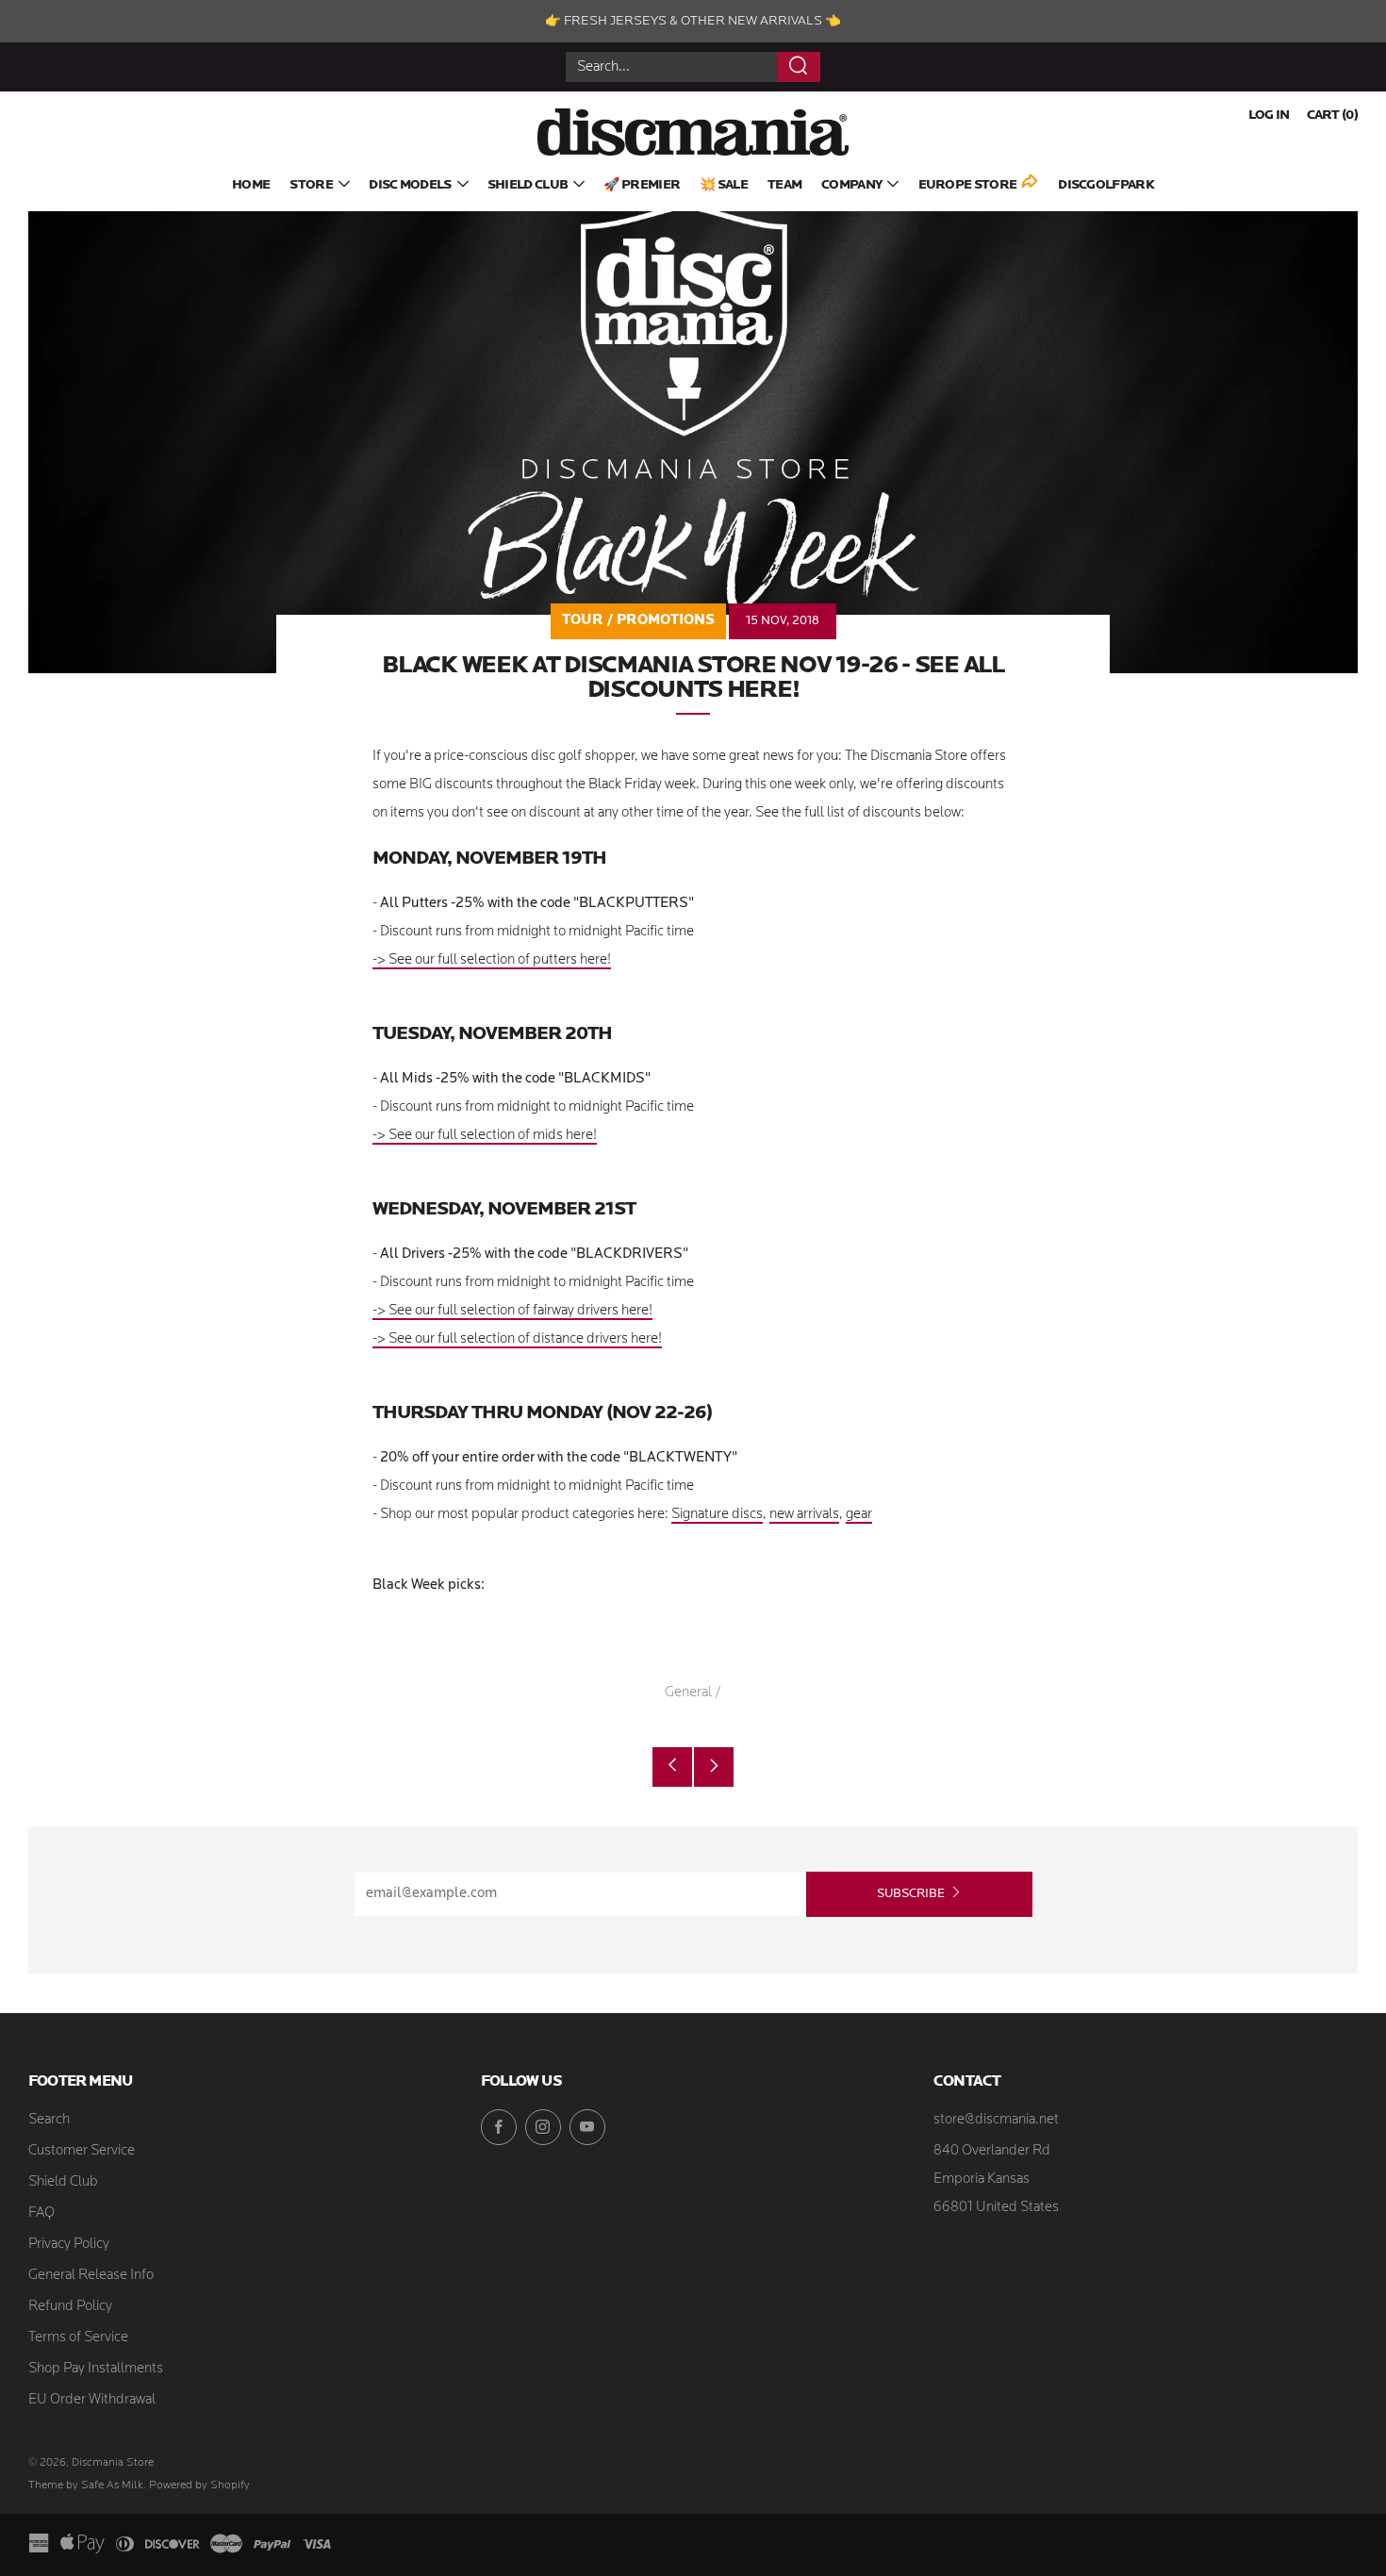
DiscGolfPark (1106, 185)
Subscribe (911, 1894)
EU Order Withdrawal (92, 2400)
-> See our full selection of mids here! (485, 1136)
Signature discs (717, 1515)
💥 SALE (724, 185)
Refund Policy (70, 2307)
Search (49, 2120)
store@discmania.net (996, 2120)
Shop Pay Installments (96, 2369)
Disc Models (410, 185)
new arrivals (804, 1515)
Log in (1269, 116)
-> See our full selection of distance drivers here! (517, 1339)
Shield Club (528, 185)
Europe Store (968, 185)
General (688, 1693)
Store (311, 185)
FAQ (41, 2213)
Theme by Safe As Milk (86, 2485)
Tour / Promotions (638, 621)
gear (859, 1515)
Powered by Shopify (199, 2485)
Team (784, 185)
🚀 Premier (642, 185)
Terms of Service (78, 2338)
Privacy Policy (69, 2245)
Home (251, 185)
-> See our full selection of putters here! (492, 960)
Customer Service (82, 2151)
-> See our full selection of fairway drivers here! (512, 1311)
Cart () (1332, 116)
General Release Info (91, 2276)
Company (851, 185)
